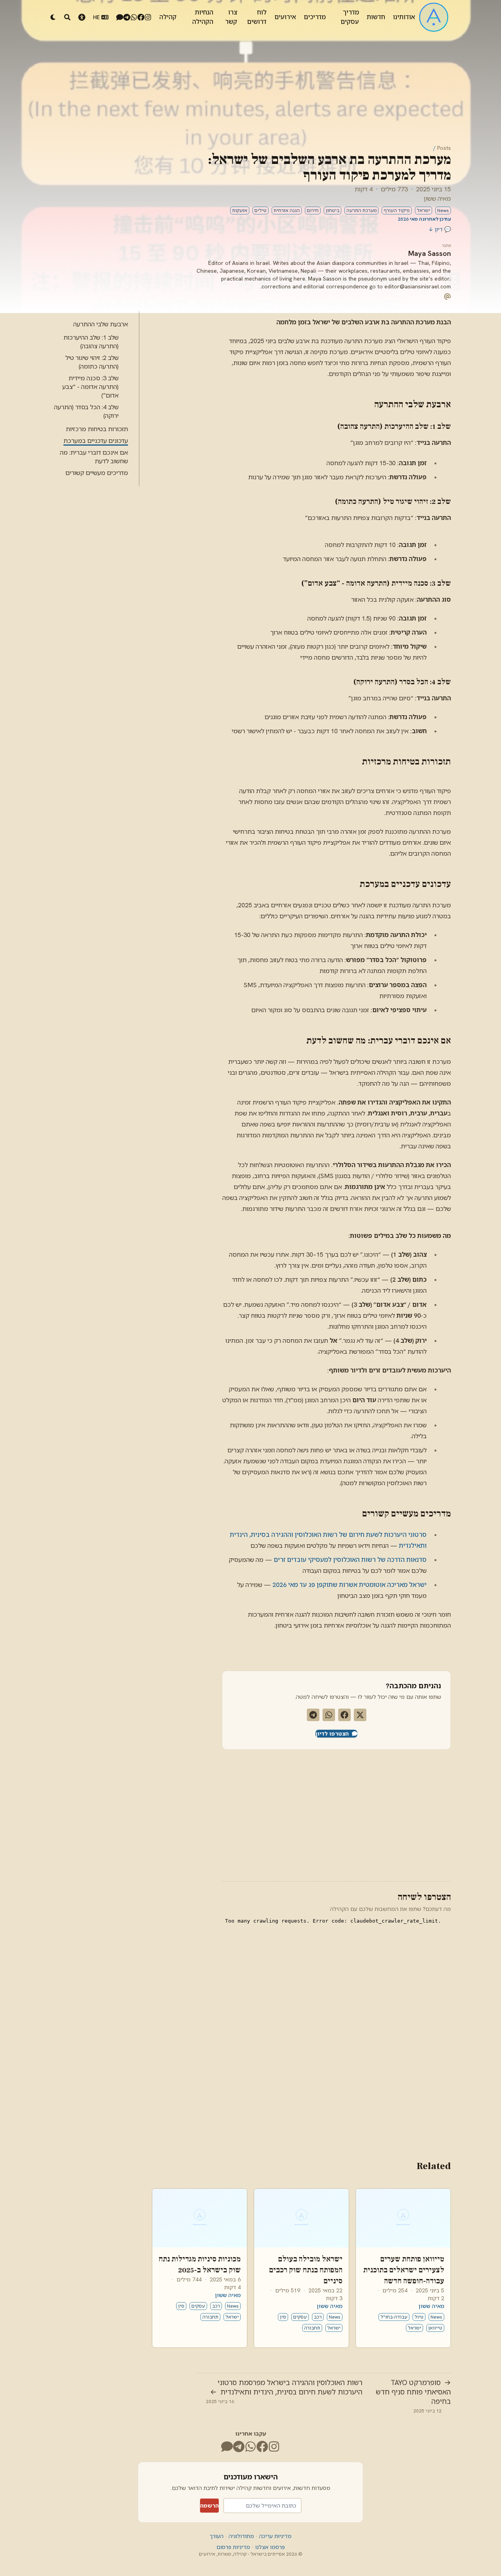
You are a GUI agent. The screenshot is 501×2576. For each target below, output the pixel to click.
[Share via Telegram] (313, 1715)
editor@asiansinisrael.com (418, 286)
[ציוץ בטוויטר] (360, 1715)
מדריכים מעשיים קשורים (97, 473)
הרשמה (209, 2506)
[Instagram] (148, 17)
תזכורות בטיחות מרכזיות (97, 429)
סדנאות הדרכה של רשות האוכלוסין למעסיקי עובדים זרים (350, 1560)
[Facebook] (141, 17)
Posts (444, 148)
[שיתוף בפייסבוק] (344, 1715)
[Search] (67, 17)
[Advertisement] (301, 1814)
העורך (216, 2536)
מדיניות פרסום (233, 2547)
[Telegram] (127, 17)
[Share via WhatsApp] (329, 1715)
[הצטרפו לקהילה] (120, 17)
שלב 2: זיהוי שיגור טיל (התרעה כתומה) (92, 362)
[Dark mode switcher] (53, 17)
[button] (82, 17)
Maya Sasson (430, 253)
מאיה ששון (437, 199)
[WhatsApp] (134, 17)
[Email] (447, 296)
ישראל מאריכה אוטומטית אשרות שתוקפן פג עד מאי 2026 (350, 1585)
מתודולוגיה (241, 2536)
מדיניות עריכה (275, 2536)
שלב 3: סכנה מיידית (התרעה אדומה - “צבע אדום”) (90, 387)
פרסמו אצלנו (269, 2547)
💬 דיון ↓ (440, 229)
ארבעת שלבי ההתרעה (101, 324)
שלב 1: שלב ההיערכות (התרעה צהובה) (91, 342)
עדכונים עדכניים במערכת (96, 441)
